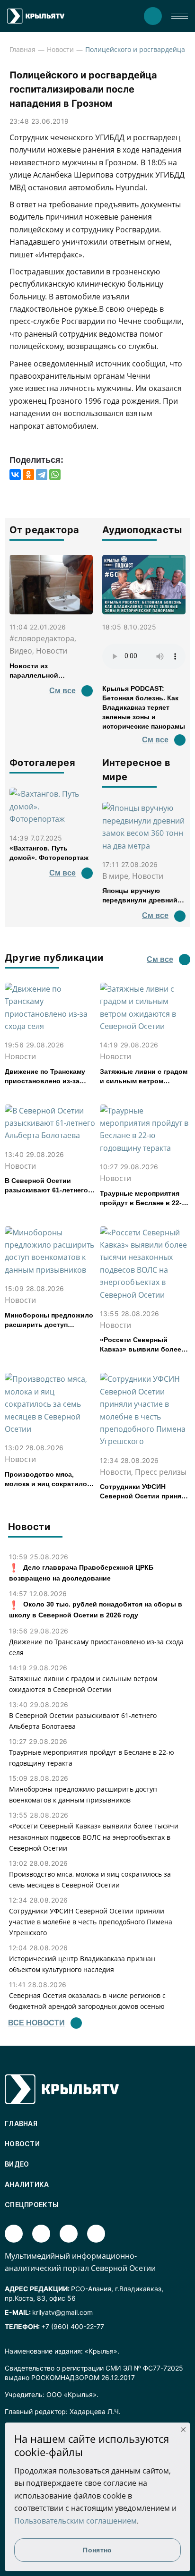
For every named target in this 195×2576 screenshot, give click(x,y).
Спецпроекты (31, 2205)
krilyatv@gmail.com (62, 2312)
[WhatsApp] (55, 475)
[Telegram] (42, 475)
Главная (22, 49)
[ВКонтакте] (15, 475)
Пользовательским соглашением (75, 2521)
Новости (60, 49)
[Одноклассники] (28, 475)
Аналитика (27, 2184)
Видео (17, 2164)
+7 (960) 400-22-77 (73, 2326)
